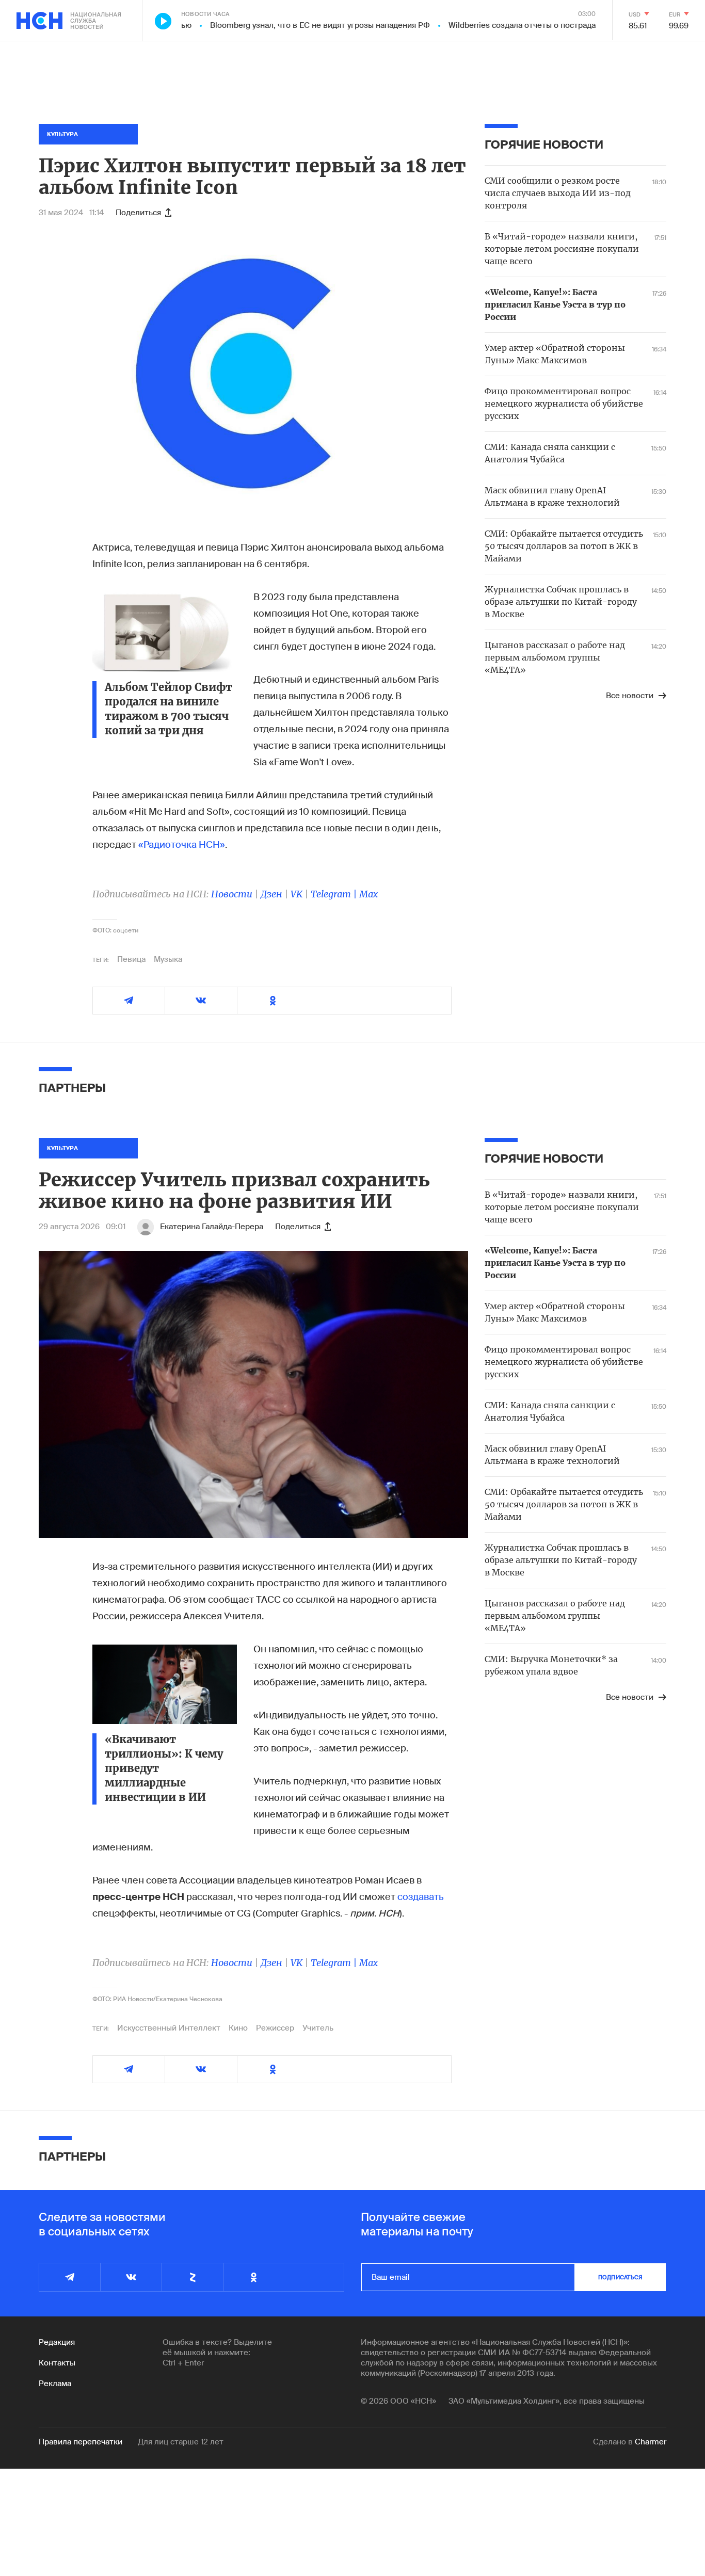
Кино (238, 2028)
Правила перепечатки (81, 2442)
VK (297, 894)
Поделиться (138, 213)
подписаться (620, 2277)
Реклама (55, 2384)
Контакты (57, 2363)
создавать (421, 1897)
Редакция (57, 2342)
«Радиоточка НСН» (182, 845)
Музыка (168, 959)
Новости (232, 894)
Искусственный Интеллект (169, 2028)
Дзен (271, 894)
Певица (131, 959)
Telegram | (335, 894)
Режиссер (275, 2028)
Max (368, 894)
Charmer (651, 2442)
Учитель (318, 2028)
